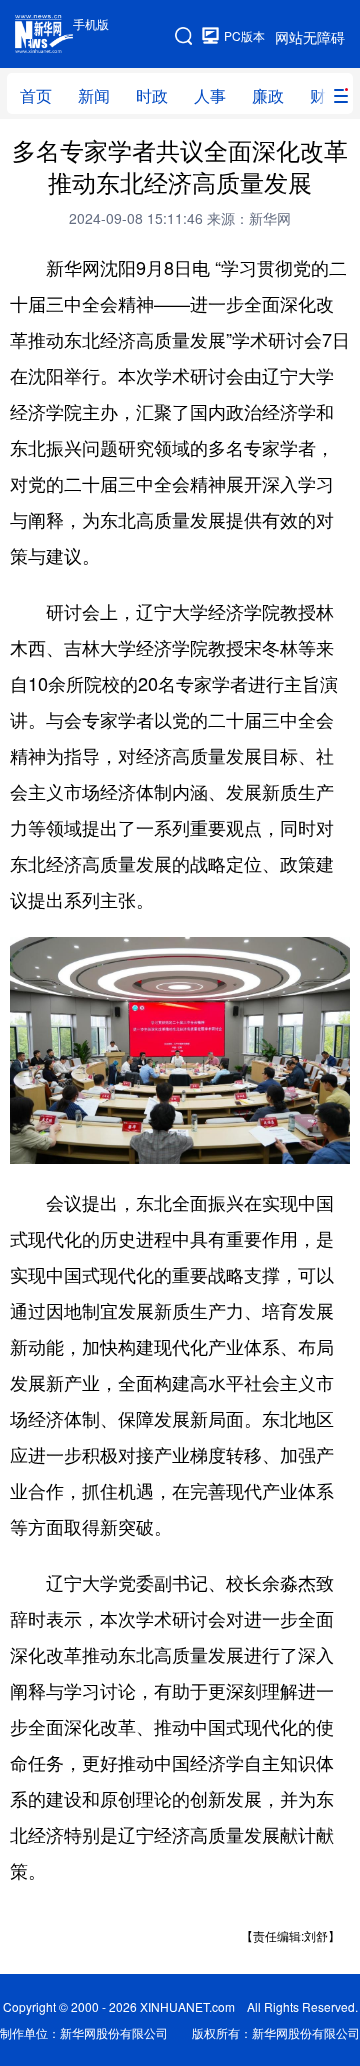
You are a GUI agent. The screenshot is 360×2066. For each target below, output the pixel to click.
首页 (36, 95)
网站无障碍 (310, 37)
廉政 (268, 95)
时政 (152, 95)
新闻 (94, 95)
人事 (210, 95)
